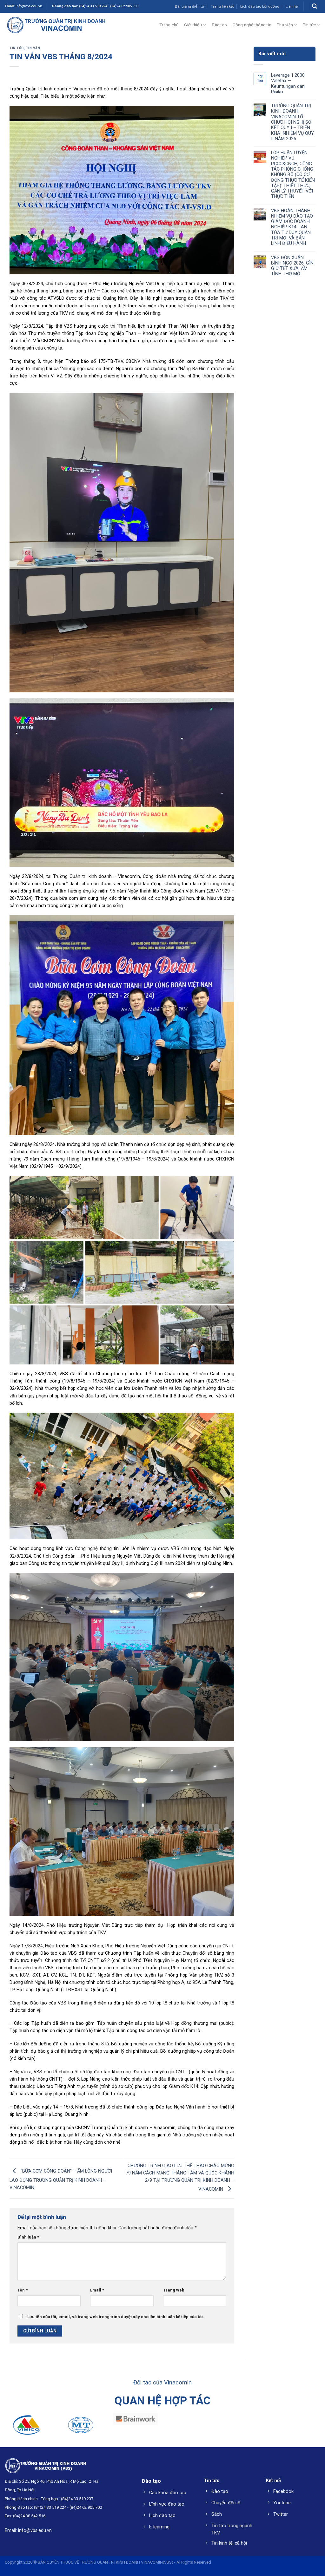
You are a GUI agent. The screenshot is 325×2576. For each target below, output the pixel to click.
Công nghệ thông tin (252, 25)
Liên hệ (292, 6)
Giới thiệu (193, 25)
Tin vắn (33, 48)
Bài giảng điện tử (189, 6)
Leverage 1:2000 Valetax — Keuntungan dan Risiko (288, 84)
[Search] (315, 6)
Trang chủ (169, 25)
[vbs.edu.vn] (56, 25)
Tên (23, 2290)
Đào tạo (219, 25)
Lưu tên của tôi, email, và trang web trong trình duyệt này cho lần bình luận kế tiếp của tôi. (116, 2317)
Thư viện (285, 25)
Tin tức (310, 25)
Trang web (174, 2290)
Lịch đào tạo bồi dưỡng (260, 6)
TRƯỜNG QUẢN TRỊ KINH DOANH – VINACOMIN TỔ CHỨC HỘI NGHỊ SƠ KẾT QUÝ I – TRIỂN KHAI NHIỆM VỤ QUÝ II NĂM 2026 (292, 122)
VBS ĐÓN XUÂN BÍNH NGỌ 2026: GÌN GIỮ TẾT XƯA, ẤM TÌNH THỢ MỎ (292, 266)
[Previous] (15, 2431)
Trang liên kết (222, 6)
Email (97, 2290)
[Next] (310, 2431)
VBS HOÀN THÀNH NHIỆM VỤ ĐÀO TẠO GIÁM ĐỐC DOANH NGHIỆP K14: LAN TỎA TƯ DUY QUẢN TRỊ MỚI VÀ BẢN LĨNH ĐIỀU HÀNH (292, 227)
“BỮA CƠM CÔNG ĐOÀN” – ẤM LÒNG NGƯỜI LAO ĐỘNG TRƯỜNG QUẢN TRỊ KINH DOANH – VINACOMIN (61, 2180)
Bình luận (28, 2237)
